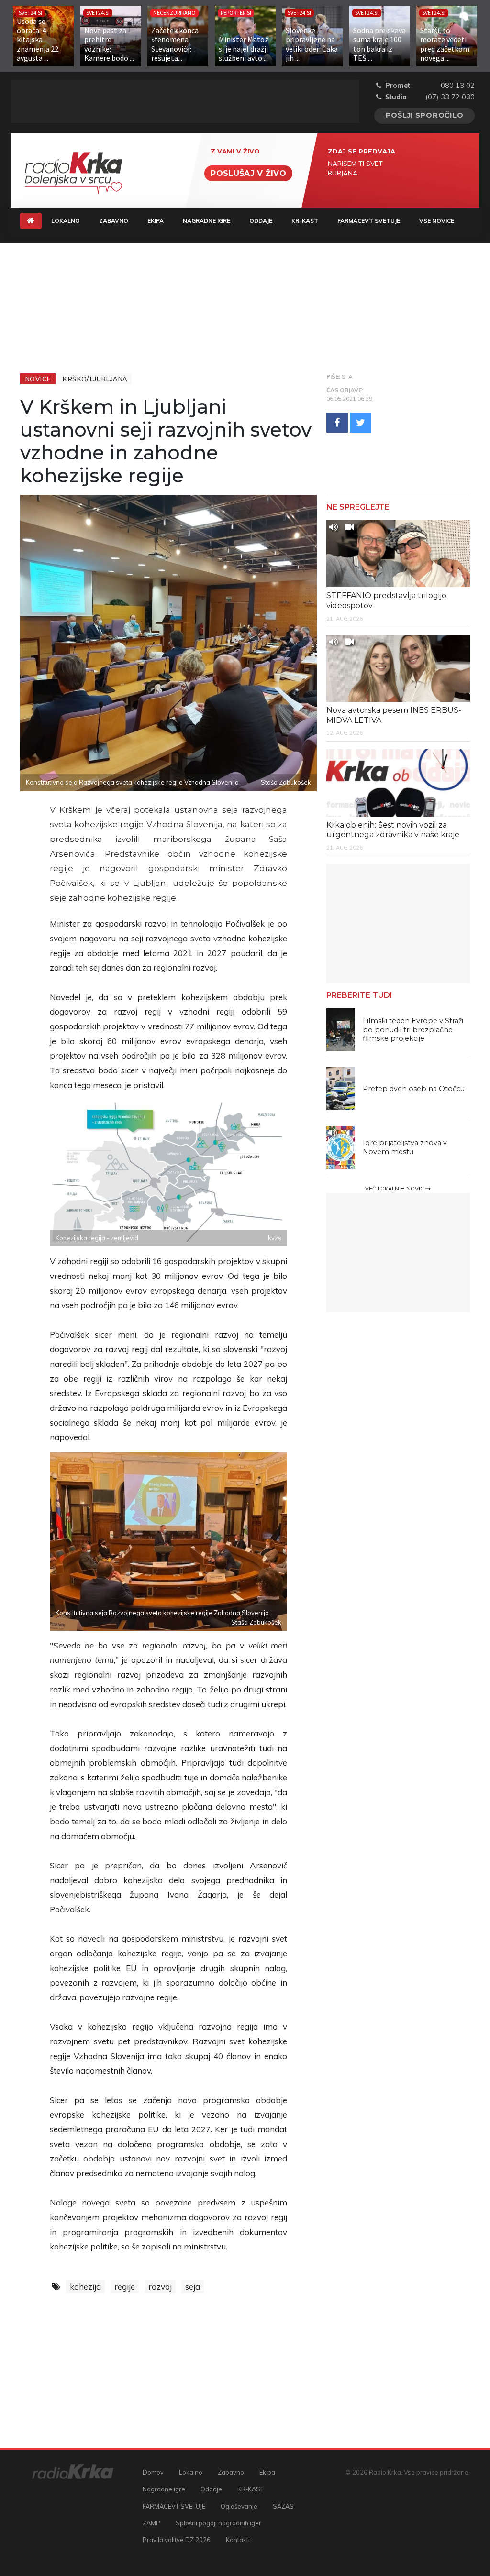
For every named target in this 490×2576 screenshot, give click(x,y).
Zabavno (114, 221)
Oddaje (261, 221)
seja (193, 2287)
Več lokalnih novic (395, 1189)
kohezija (85, 2287)
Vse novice (437, 221)
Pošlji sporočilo (425, 115)
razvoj (160, 2287)
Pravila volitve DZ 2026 (177, 2540)
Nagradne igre (206, 221)
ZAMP (151, 2523)
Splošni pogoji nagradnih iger (218, 2523)
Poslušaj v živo (248, 173)
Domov (153, 2472)
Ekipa (156, 221)
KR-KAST (305, 221)
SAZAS (283, 2506)
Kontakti (238, 2540)
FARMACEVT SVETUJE (369, 221)
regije (125, 2287)
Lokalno (66, 221)
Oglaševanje (239, 2506)
